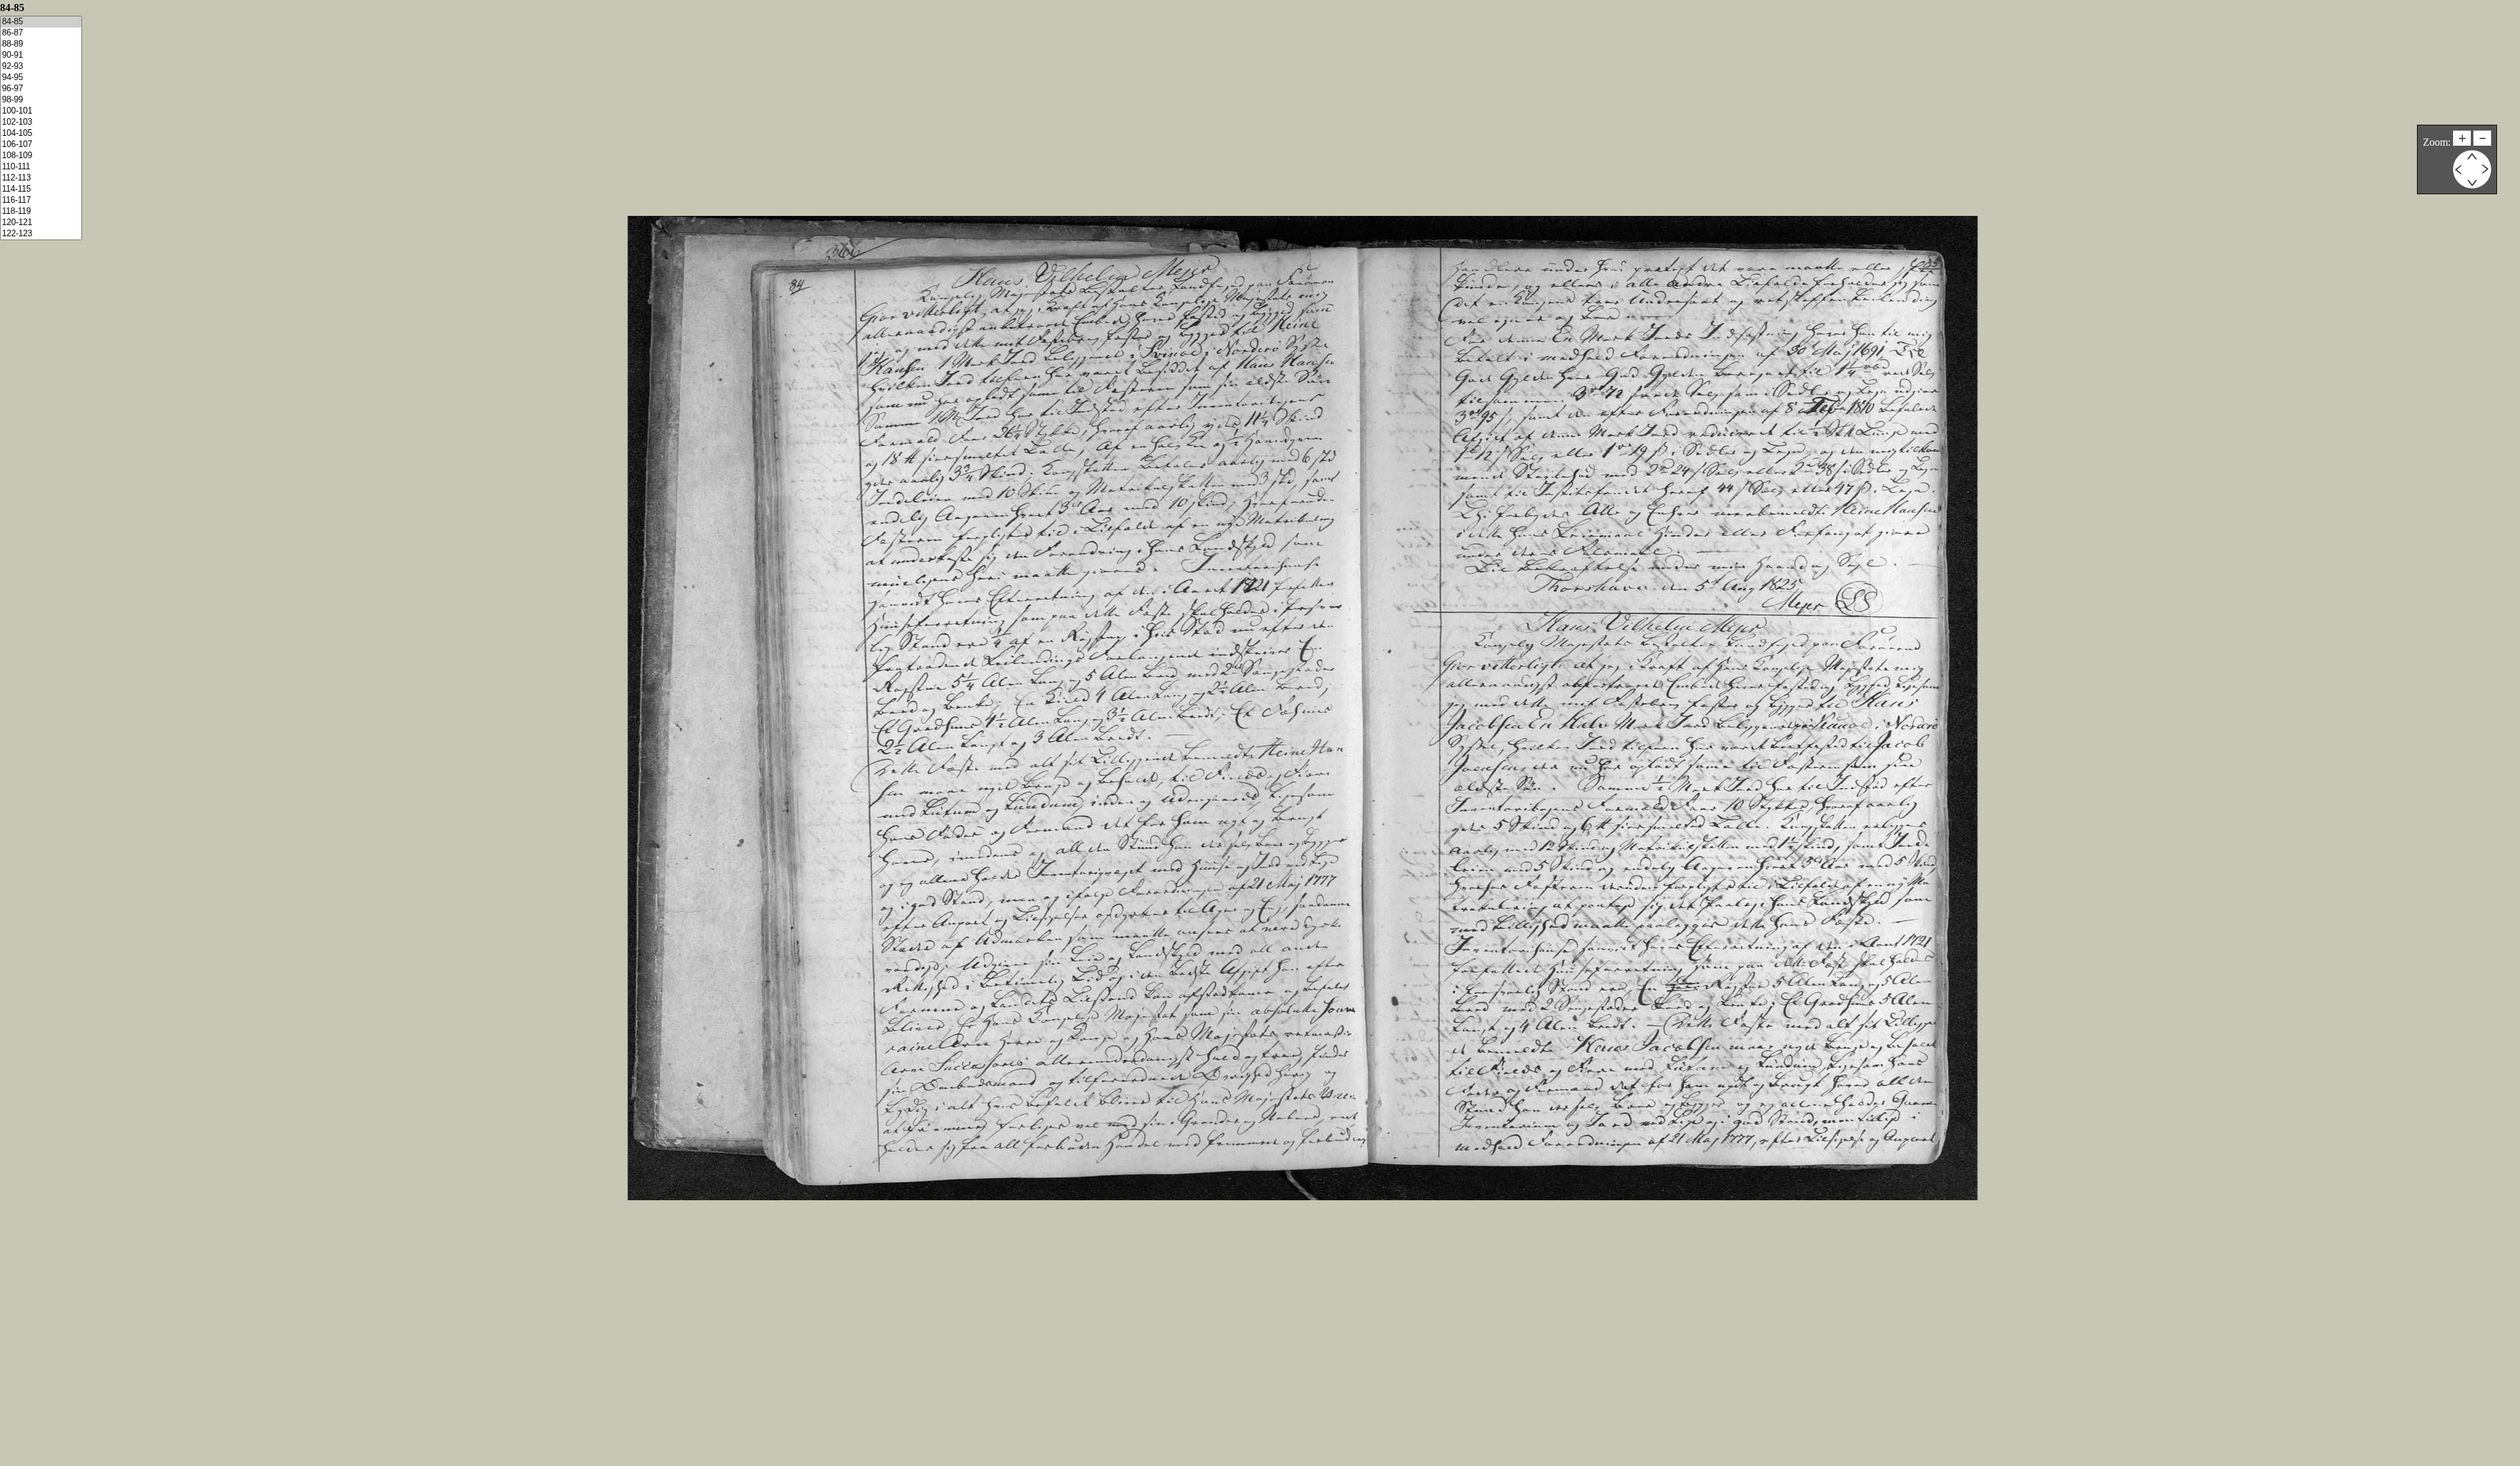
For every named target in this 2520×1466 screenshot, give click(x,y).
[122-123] (41, 234)
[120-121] (41, 223)
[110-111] (41, 167)
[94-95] (41, 78)
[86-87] (41, 33)
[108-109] (41, 156)
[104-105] (41, 134)
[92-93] (41, 67)
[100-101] (41, 111)
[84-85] (41, 22)
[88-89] (41, 44)
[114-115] (41, 189)
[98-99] (41, 100)
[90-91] (41, 55)
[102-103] (41, 122)
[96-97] (41, 89)
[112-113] (41, 178)
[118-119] (41, 212)
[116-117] (41, 200)
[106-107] (41, 145)
